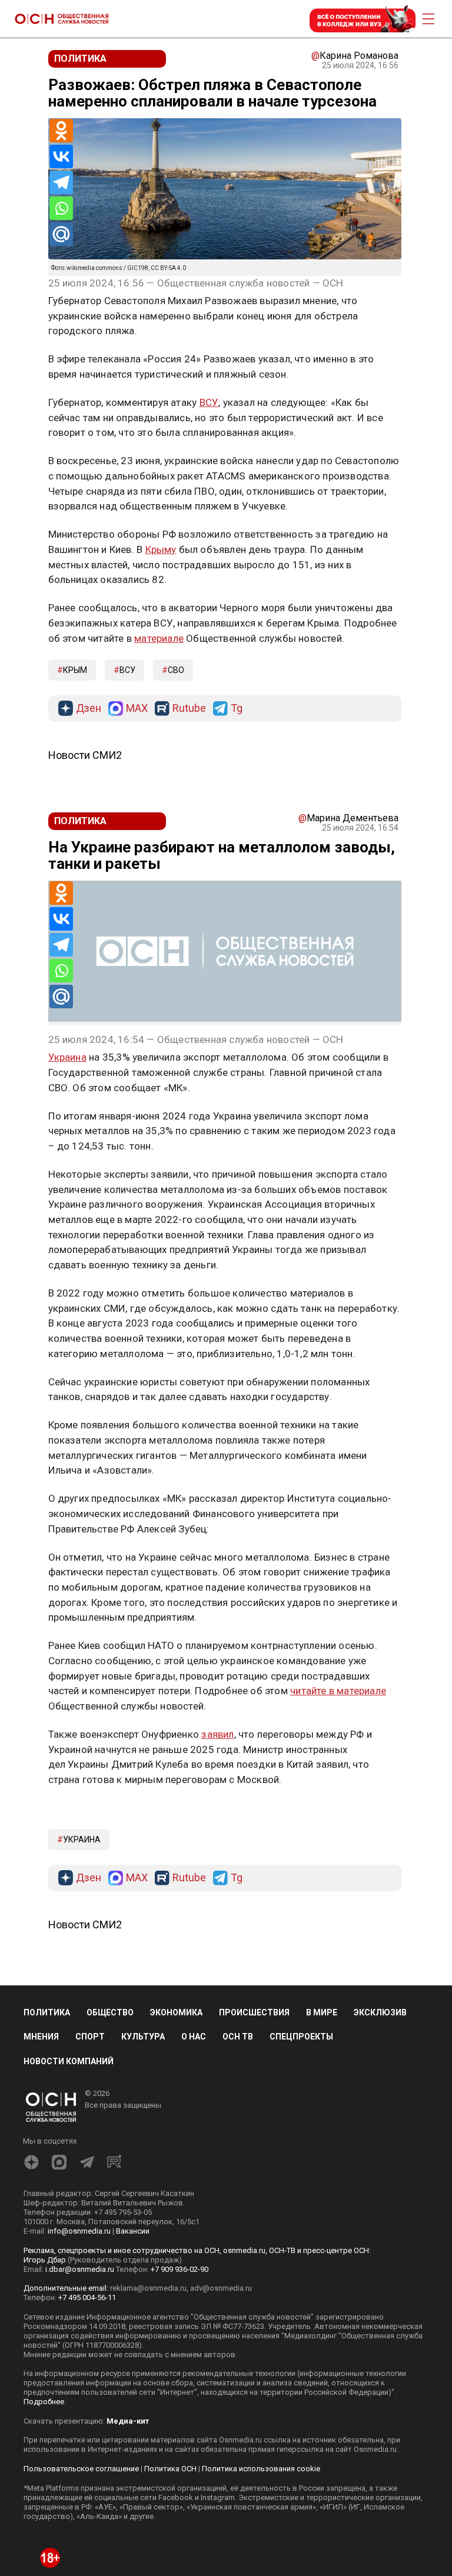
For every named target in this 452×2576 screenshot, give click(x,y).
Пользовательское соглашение (81, 2469)
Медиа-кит (128, 2421)
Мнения (41, 2037)
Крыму (161, 549)
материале (159, 638)
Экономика (176, 2012)
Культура (143, 2037)
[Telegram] (61, 182)
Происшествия (254, 2012)
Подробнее (44, 2402)
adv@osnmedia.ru (221, 2288)
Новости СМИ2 (85, 755)
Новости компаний (69, 2061)
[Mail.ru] (61, 234)
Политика (47, 2012)
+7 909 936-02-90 (180, 2269)
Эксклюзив (380, 2012)
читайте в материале (338, 1691)
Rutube (189, 709)
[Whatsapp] (61, 208)
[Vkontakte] (61, 156)
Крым (75, 670)
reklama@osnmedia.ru (148, 2288)
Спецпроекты (301, 2037)
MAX (137, 709)
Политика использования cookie (261, 2469)
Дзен (89, 709)
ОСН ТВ (238, 2037)
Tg (237, 709)
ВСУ (209, 402)
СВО (176, 670)
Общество (110, 2012)
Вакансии (133, 2231)
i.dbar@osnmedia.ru (80, 2269)
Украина (67, 1057)
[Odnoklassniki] (61, 131)
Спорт (90, 2037)
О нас (194, 2037)
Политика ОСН (170, 2469)
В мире (322, 2012)
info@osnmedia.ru (79, 2231)
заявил (217, 1734)
